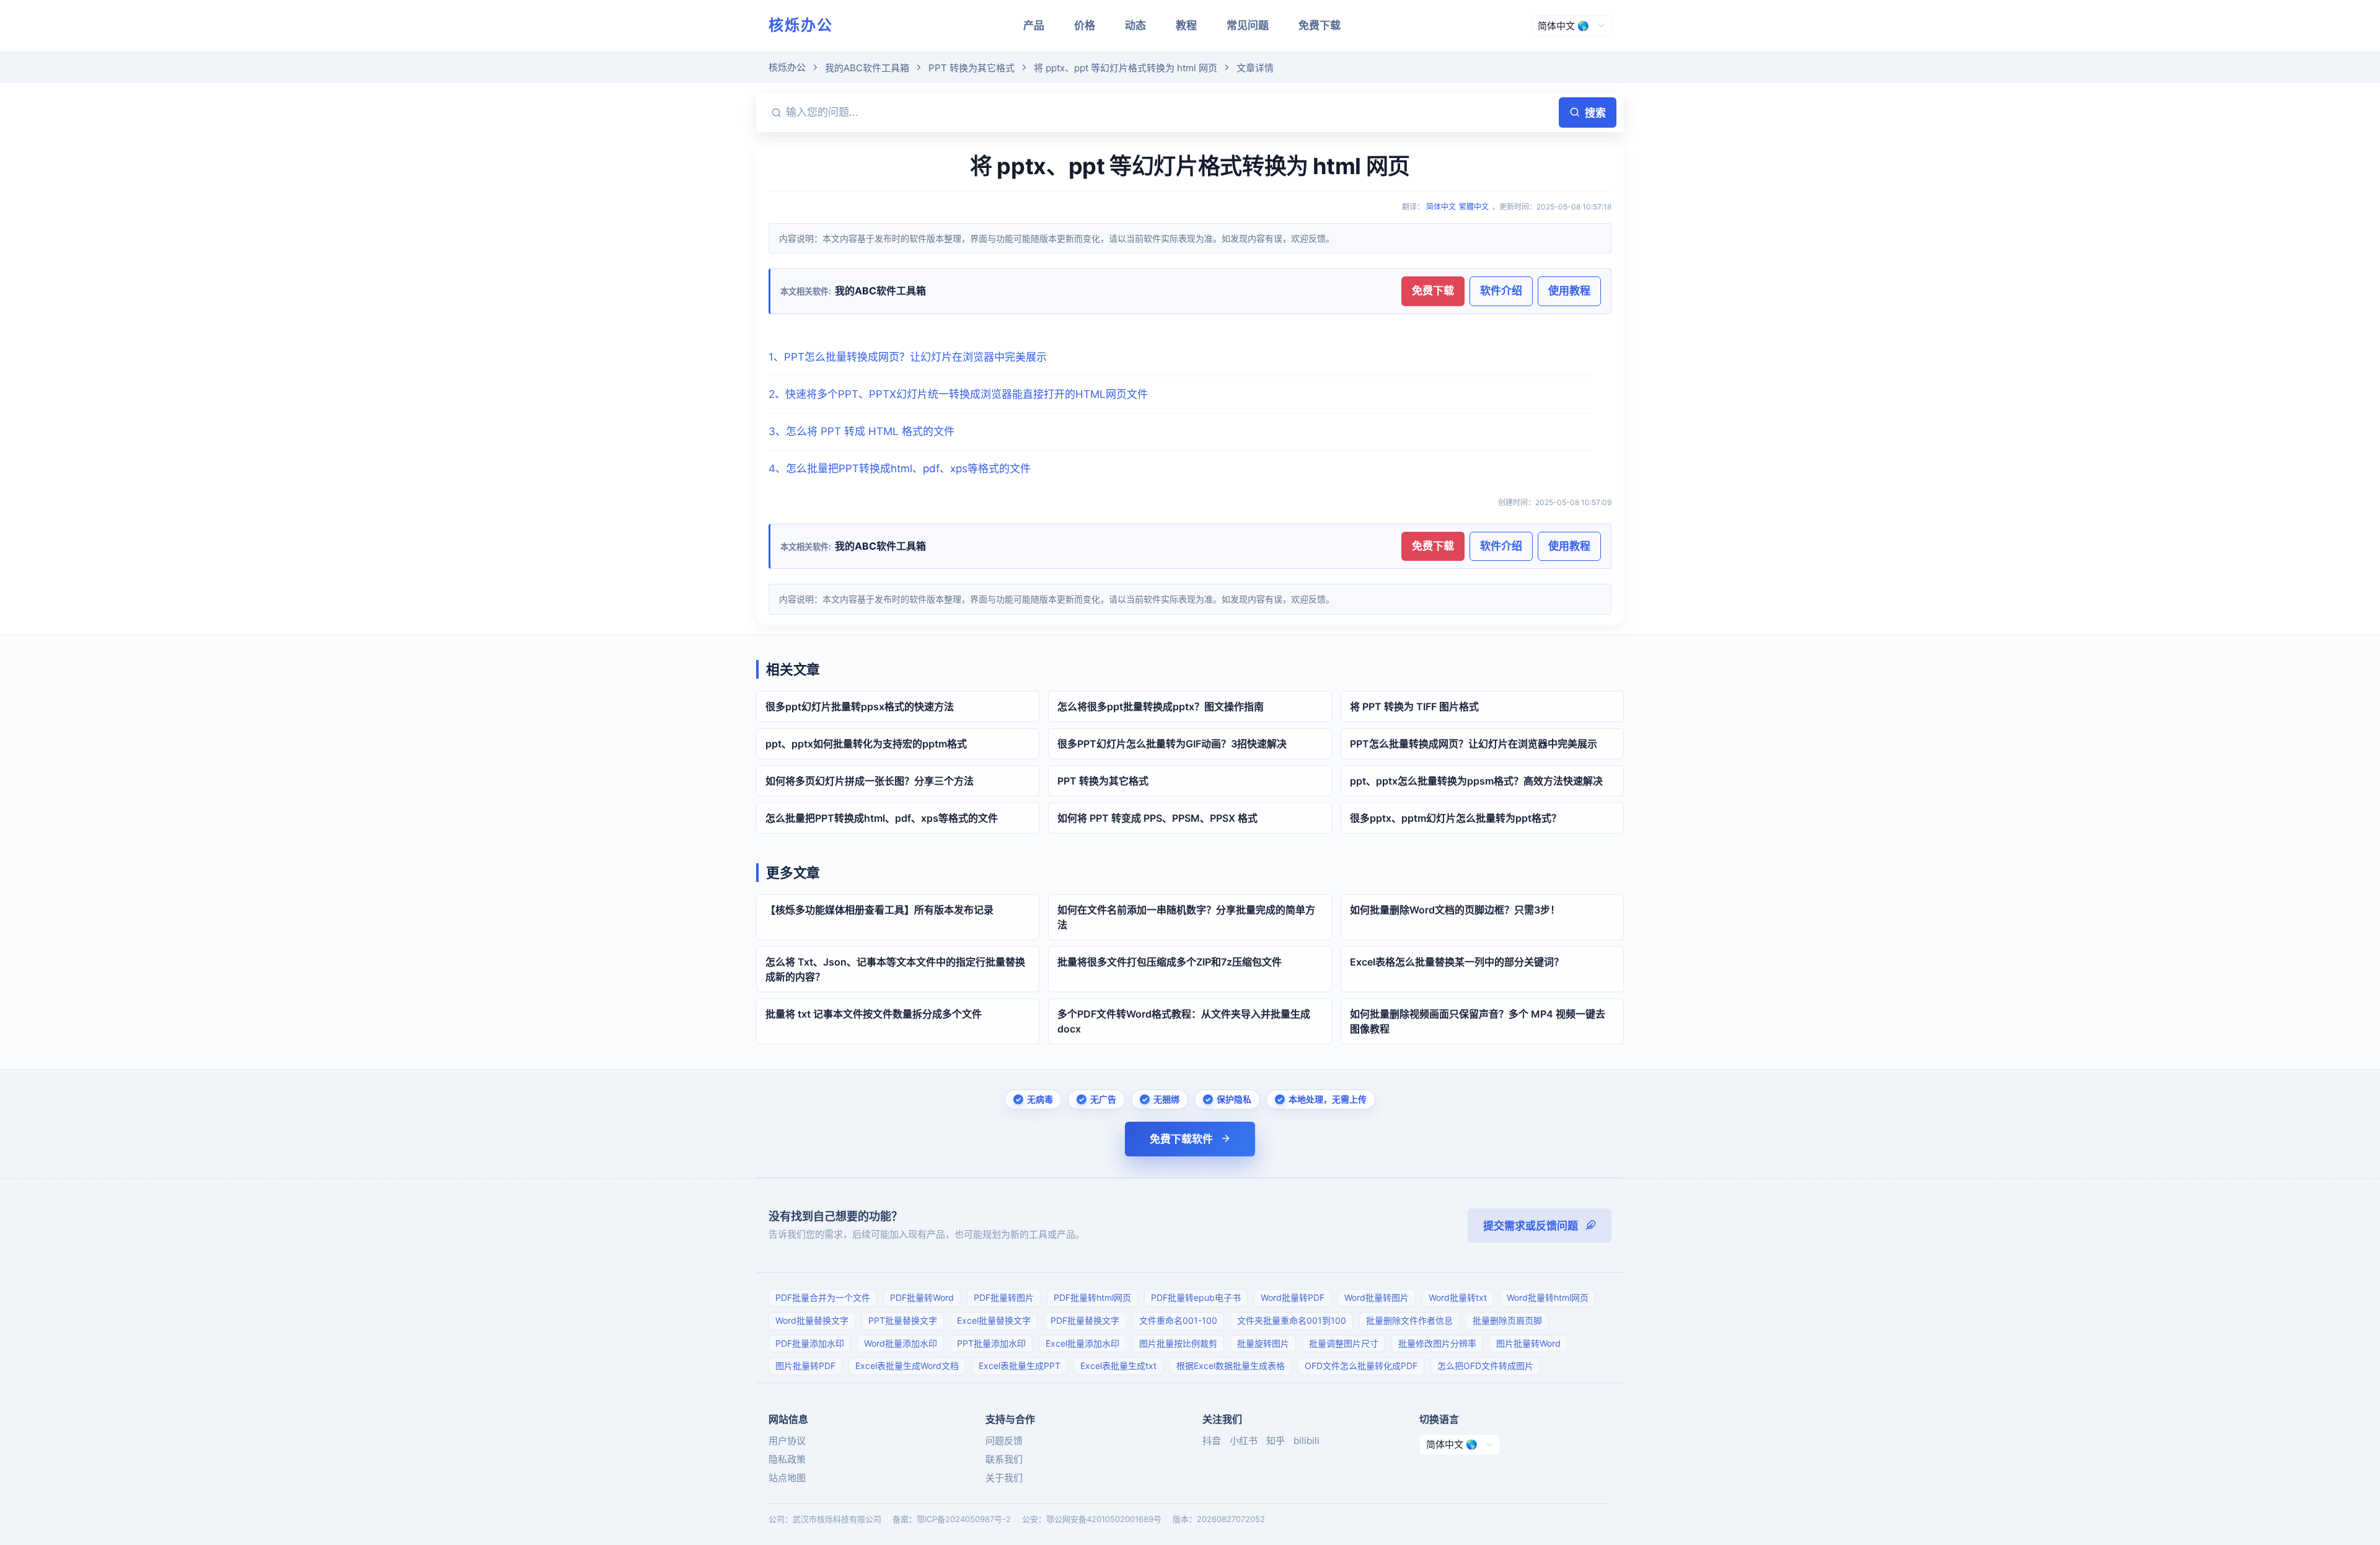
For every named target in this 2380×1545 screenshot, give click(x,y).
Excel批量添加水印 (1082, 1343)
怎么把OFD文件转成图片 (1485, 1366)
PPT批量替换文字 (903, 1320)
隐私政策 (787, 1459)
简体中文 (1441, 207)
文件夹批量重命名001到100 (1292, 1320)
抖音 (1212, 1441)
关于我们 (1004, 1478)
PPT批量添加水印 (991, 1343)
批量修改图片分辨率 (1437, 1343)
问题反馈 (1004, 1441)
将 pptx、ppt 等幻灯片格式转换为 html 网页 (1126, 68)
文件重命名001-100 (1178, 1320)
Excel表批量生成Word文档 (907, 1366)
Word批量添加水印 (901, 1343)
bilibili (1307, 1441)
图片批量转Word (1528, 1343)
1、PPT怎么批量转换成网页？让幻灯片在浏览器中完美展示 (908, 357)
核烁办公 (801, 25)
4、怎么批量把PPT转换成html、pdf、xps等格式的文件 (900, 469)
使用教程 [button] (1569, 291)
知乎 (1276, 1441)
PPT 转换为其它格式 (972, 68)
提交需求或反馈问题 (1531, 1226)
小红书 (1244, 1441)
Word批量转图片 (1377, 1297)
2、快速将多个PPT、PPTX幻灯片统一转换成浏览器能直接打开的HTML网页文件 (958, 394)
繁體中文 (1474, 207)
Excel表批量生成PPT (1020, 1366)
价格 (1085, 25)
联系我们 (1004, 1459)
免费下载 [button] (1433, 291)
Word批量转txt (1458, 1297)
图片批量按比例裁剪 (1178, 1343)
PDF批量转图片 (1004, 1297)
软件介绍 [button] (1501, 291)
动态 (1135, 25)
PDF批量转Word (922, 1297)
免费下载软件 (1181, 1139)
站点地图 (787, 1478)
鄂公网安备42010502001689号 (1104, 1519)
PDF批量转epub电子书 (1196, 1297)
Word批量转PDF (1293, 1297)
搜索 (1595, 113)
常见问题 (1248, 25)
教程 (1186, 25)
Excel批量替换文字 (994, 1320)
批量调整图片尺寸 (1344, 1343)
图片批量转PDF (805, 1366)
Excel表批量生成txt (1118, 1366)
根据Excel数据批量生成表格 (1231, 1366)
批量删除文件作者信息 (1409, 1320)
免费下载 (1320, 25)
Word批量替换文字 (812, 1320)
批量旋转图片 (1263, 1343)
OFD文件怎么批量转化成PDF (1361, 1366)
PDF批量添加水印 (810, 1343)
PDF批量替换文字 (1085, 1320)
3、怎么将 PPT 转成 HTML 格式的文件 (862, 431)
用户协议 (787, 1441)
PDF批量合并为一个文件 (823, 1297)
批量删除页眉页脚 (1507, 1320)
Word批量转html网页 (1548, 1297)
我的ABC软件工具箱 (867, 68)
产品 (1034, 25)
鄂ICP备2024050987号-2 (964, 1519)
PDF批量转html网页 (1092, 1297)
